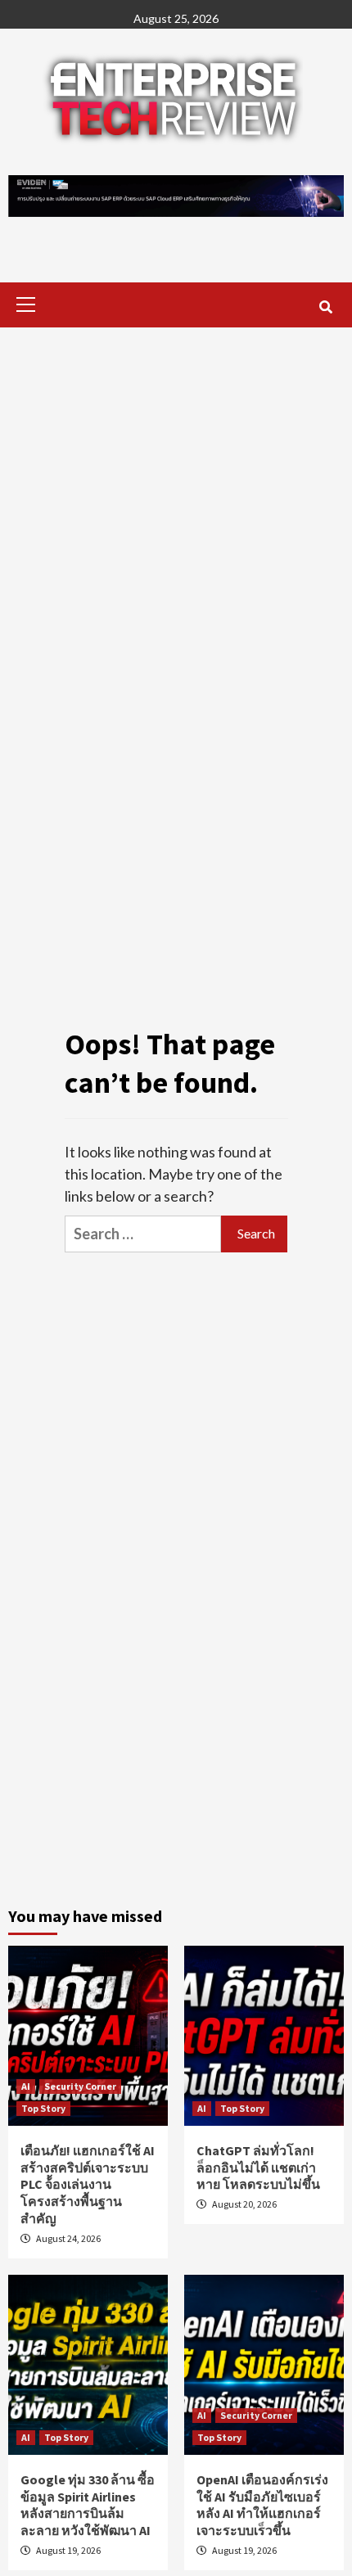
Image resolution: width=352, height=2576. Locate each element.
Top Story (43, 2108)
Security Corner (80, 2086)
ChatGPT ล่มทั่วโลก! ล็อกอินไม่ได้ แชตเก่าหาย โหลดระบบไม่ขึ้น (258, 2168)
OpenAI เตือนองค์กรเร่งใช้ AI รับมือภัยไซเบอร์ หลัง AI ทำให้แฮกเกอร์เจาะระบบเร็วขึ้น (262, 2505)
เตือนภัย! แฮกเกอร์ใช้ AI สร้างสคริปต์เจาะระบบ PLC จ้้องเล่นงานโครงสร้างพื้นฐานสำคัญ (88, 2184)
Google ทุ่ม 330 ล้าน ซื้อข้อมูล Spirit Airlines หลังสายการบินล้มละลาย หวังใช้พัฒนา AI (88, 2505)
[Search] (325, 307)
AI (26, 2086)
